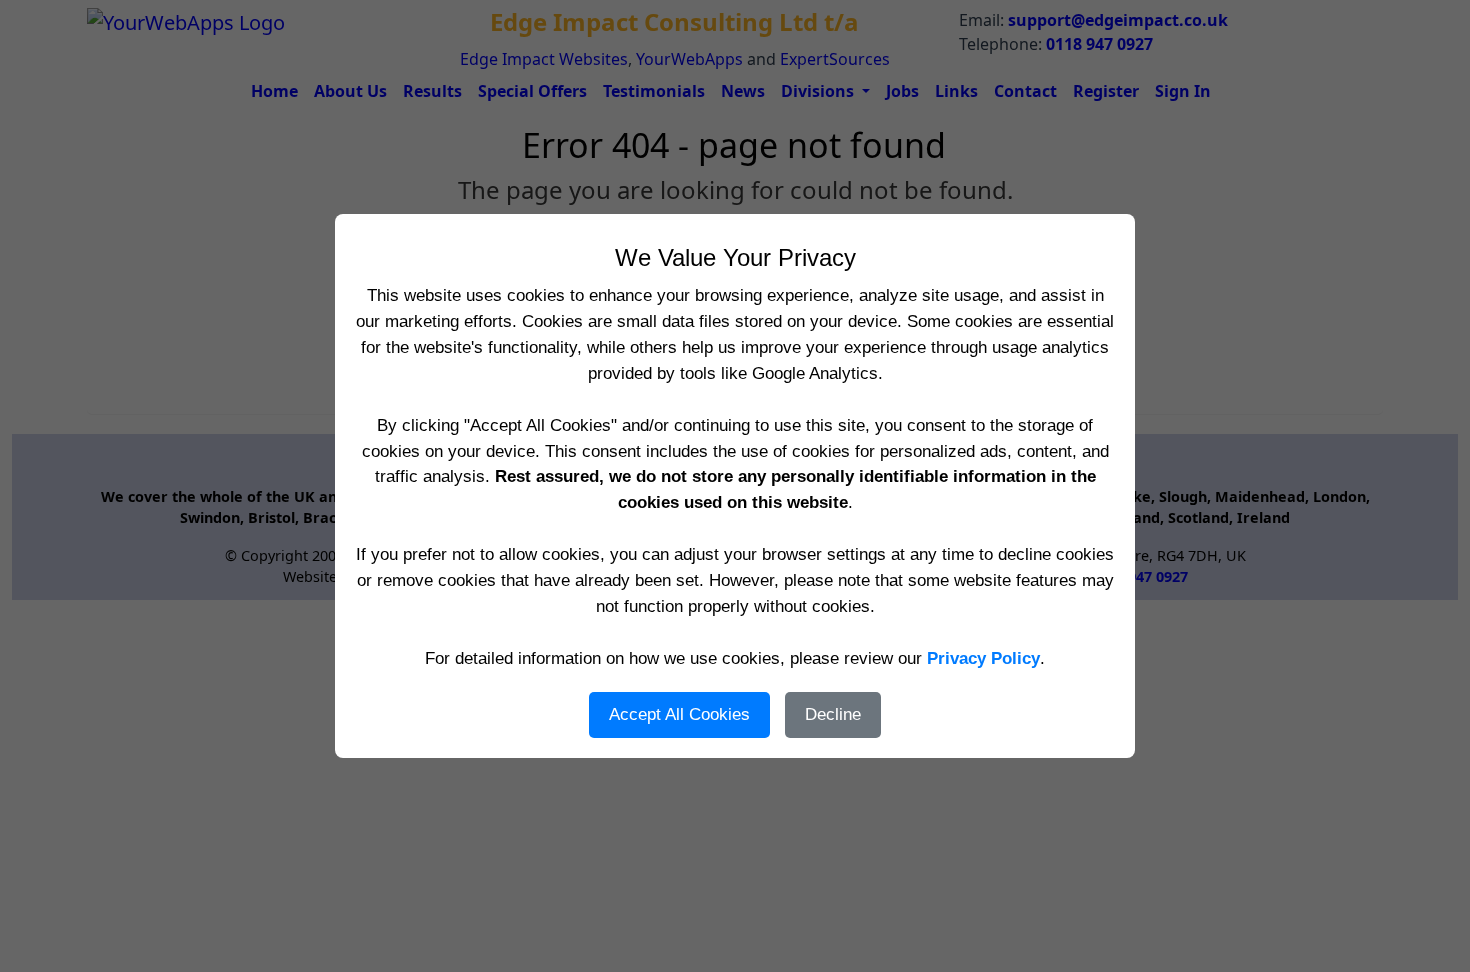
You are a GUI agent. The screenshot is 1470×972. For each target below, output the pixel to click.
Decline (833, 714)
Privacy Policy (983, 658)
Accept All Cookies (679, 714)
